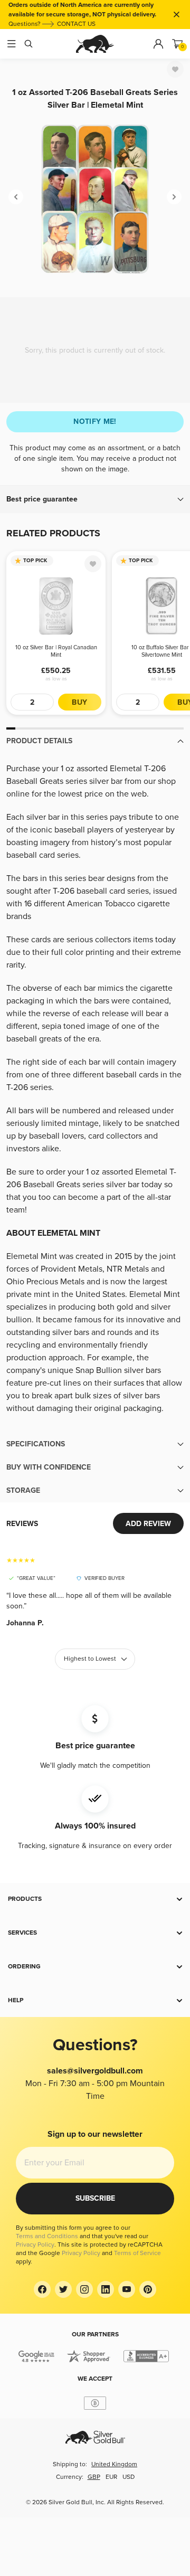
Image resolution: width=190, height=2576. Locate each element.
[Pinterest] (148, 2289)
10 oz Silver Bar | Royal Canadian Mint (56, 651)
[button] (95, 499)
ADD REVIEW (148, 1524)
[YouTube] (127, 2289)
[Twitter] (63, 2289)
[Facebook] (42, 2289)
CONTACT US (76, 24)
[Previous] (16, 197)
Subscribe (95, 2198)
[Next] (174, 197)
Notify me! (95, 422)
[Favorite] (175, 69)
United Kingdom (114, 2464)
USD (129, 2477)
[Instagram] (84, 2289)
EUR (111, 2477)
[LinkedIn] (106, 2289)
